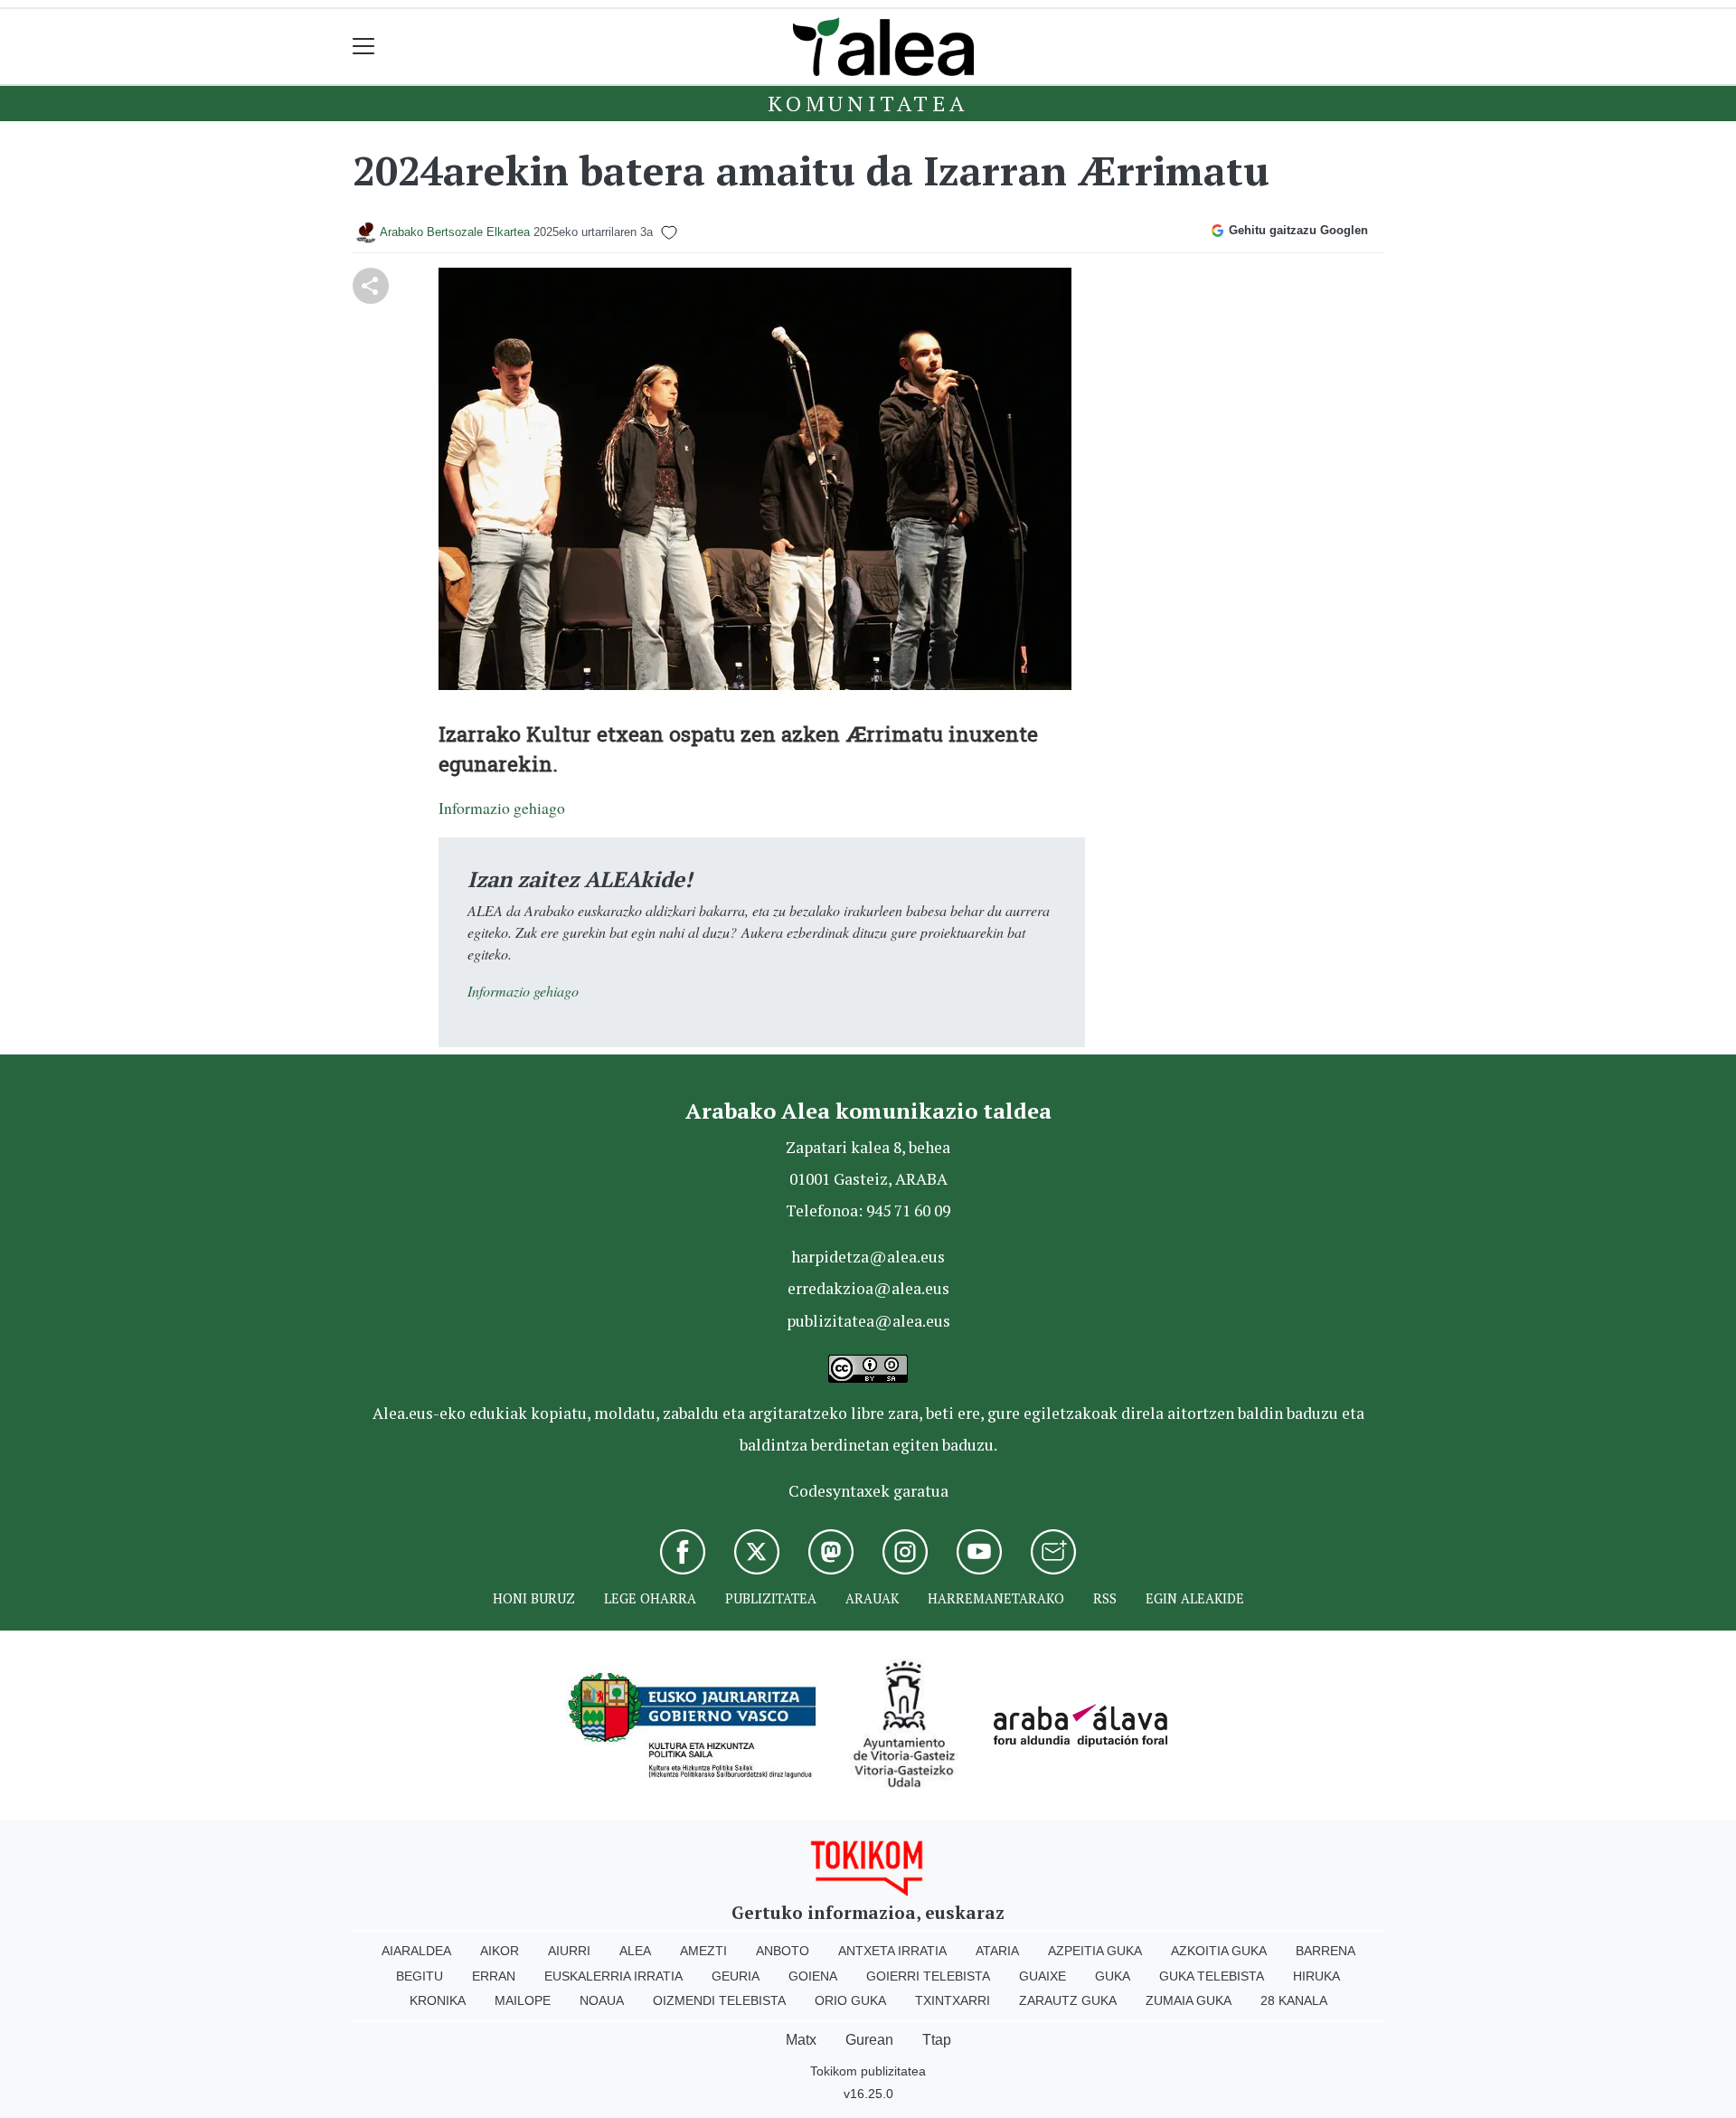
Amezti (703, 1951)
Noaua (602, 2000)
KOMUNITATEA (868, 103)
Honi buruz (534, 1598)
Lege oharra (650, 1598)
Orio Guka (850, 2000)
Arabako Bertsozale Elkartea (455, 232)
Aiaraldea (416, 1951)
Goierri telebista (928, 1976)
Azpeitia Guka (1095, 1951)
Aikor (500, 1951)
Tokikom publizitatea (868, 2071)
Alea (635, 1951)
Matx (801, 2040)
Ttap (937, 2040)
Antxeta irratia (892, 1951)
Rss (1105, 1598)
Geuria (736, 1976)
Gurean (869, 2040)
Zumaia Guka (1189, 2000)
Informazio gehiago (502, 808)
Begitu (420, 1976)
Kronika (438, 2000)
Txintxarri (953, 2000)
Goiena (813, 1976)
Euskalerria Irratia (613, 1976)
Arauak (872, 1598)
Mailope (523, 2000)
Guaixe (1043, 1976)
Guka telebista (1212, 1976)
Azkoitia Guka (1219, 1951)
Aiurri (569, 1951)
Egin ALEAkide (1195, 1598)
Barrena (1326, 1951)
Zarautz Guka (1068, 2000)
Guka (1113, 1976)
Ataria (997, 1951)
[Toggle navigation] (364, 47)
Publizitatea (771, 1598)
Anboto (783, 1951)
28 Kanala (1294, 2000)
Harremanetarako (996, 1598)
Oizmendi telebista (719, 2000)
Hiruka (1316, 1976)
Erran (494, 1976)
